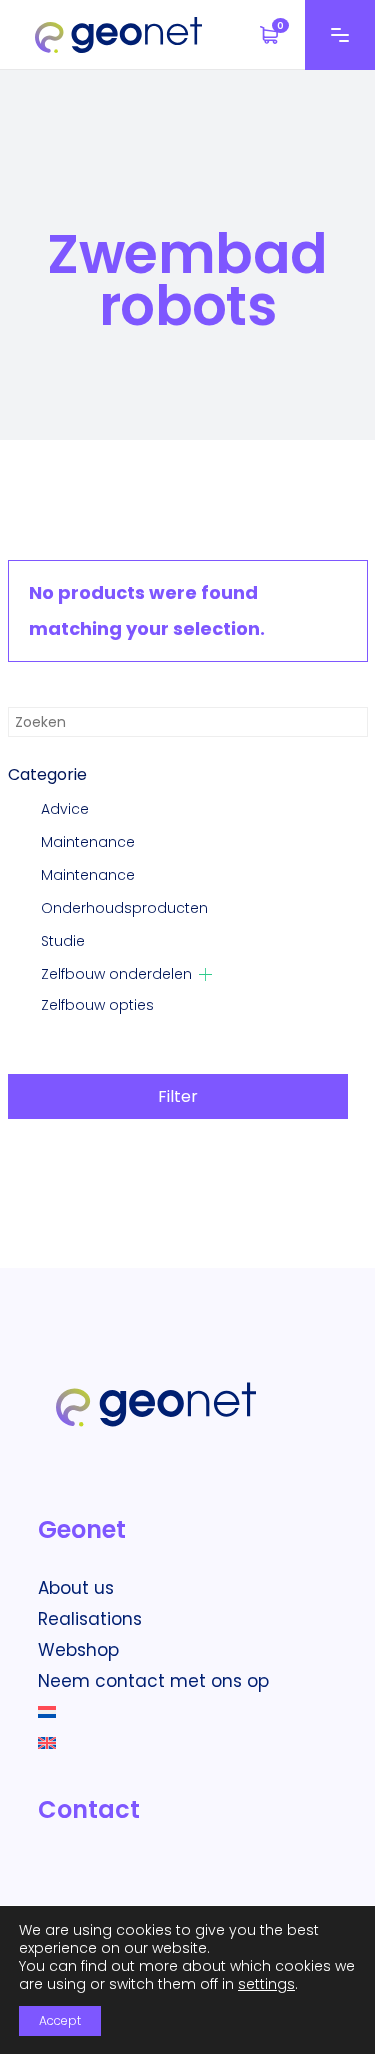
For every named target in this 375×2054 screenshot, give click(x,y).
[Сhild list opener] (205, 974)
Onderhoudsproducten (124, 908)
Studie (63, 941)
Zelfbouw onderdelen (116, 974)
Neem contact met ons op (153, 1681)
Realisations (90, 1619)
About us (76, 1588)
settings (266, 1984)
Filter (178, 1096)
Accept (60, 2020)
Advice (65, 809)
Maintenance (88, 842)
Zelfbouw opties (97, 1005)
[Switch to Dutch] (54, 1712)
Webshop (78, 1650)
